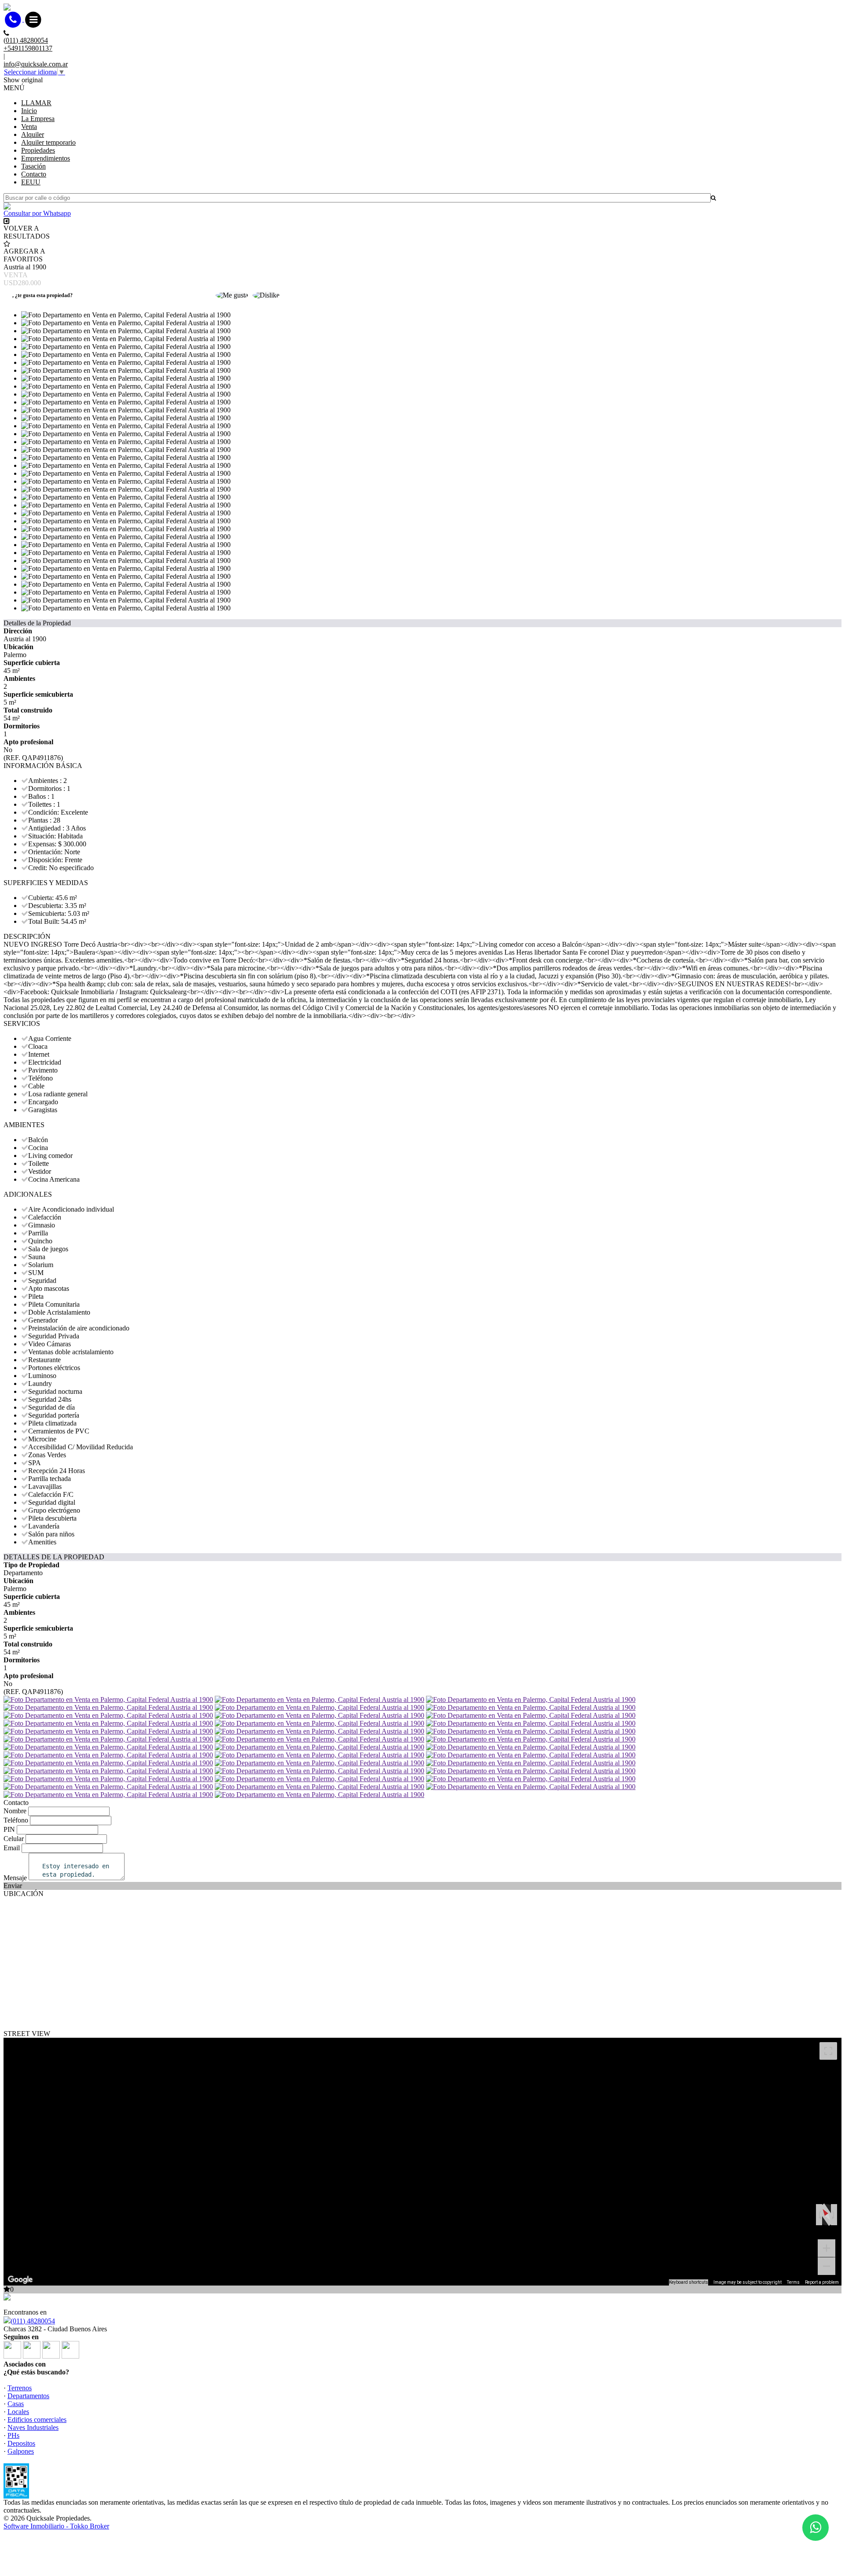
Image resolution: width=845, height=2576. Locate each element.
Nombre (15, 1811)
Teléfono (16, 1820)
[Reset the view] (826, 2214)
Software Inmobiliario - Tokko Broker (56, 2526)
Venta (29, 127)
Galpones (21, 2451)
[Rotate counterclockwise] (819, 2215)
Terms (793, 2282)
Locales (18, 2412)
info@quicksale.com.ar (36, 64)
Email (12, 1848)
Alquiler (33, 134)
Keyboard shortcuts (689, 2282)
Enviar (13, 1886)
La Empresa (38, 119)
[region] (422, 2162)
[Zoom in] (827, 2248)
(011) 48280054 (33, 2321)
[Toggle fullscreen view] (828, 2051)
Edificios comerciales (37, 2420)
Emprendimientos (46, 158)
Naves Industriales (33, 2427)
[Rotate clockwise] (834, 2215)
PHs (13, 2435)
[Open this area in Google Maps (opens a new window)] (20, 2280)
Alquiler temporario (48, 142)
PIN (9, 1829)
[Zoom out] (827, 2266)
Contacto (34, 174)
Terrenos (20, 2388)
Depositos (21, 2443)
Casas (16, 2404)
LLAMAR (36, 103)
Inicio (29, 111)
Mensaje (15, 1878)
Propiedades (38, 150)
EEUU (31, 182)
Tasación (33, 166)
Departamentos (28, 2396)
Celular (14, 1839)
